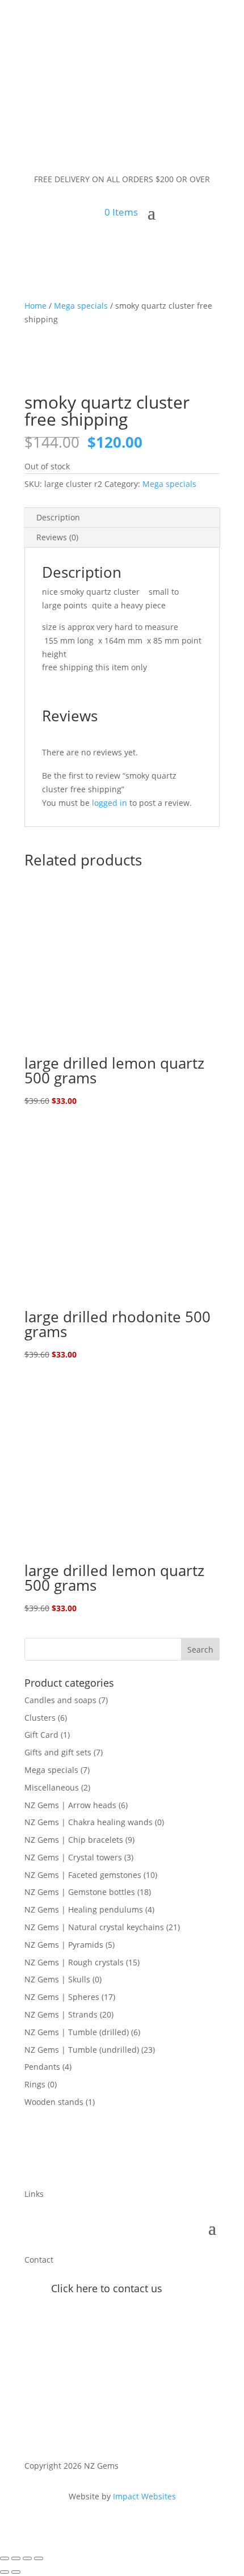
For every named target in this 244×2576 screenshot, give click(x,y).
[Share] (27, 2558)
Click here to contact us (107, 2288)
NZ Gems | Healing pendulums (84, 1909)
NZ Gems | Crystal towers (73, 1857)
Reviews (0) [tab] (57, 537)
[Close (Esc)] (39, 2558)
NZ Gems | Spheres (62, 1997)
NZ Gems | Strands (61, 2014)
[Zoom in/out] (5, 2558)
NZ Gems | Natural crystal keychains (94, 1927)
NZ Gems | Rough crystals (74, 1962)
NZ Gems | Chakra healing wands (89, 1822)
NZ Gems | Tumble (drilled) (77, 2032)
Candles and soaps (60, 1700)
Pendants (42, 2067)
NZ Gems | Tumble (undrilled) (82, 2050)
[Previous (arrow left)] (5, 2572)
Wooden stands (54, 2102)
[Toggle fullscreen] (16, 2558)
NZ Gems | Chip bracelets (74, 1840)
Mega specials (81, 306)
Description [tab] (58, 517)
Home (35, 306)
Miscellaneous (52, 1787)
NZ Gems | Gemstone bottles (80, 1892)
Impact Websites (144, 2496)
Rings (35, 2084)
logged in (110, 803)
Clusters (40, 1718)
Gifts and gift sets (58, 1752)
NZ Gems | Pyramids (64, 1945)
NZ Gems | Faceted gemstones (83, 1875)
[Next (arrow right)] (16, 2572)
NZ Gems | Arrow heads (70, 1805)
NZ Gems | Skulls (57, 1979)
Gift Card (41, 1735)
